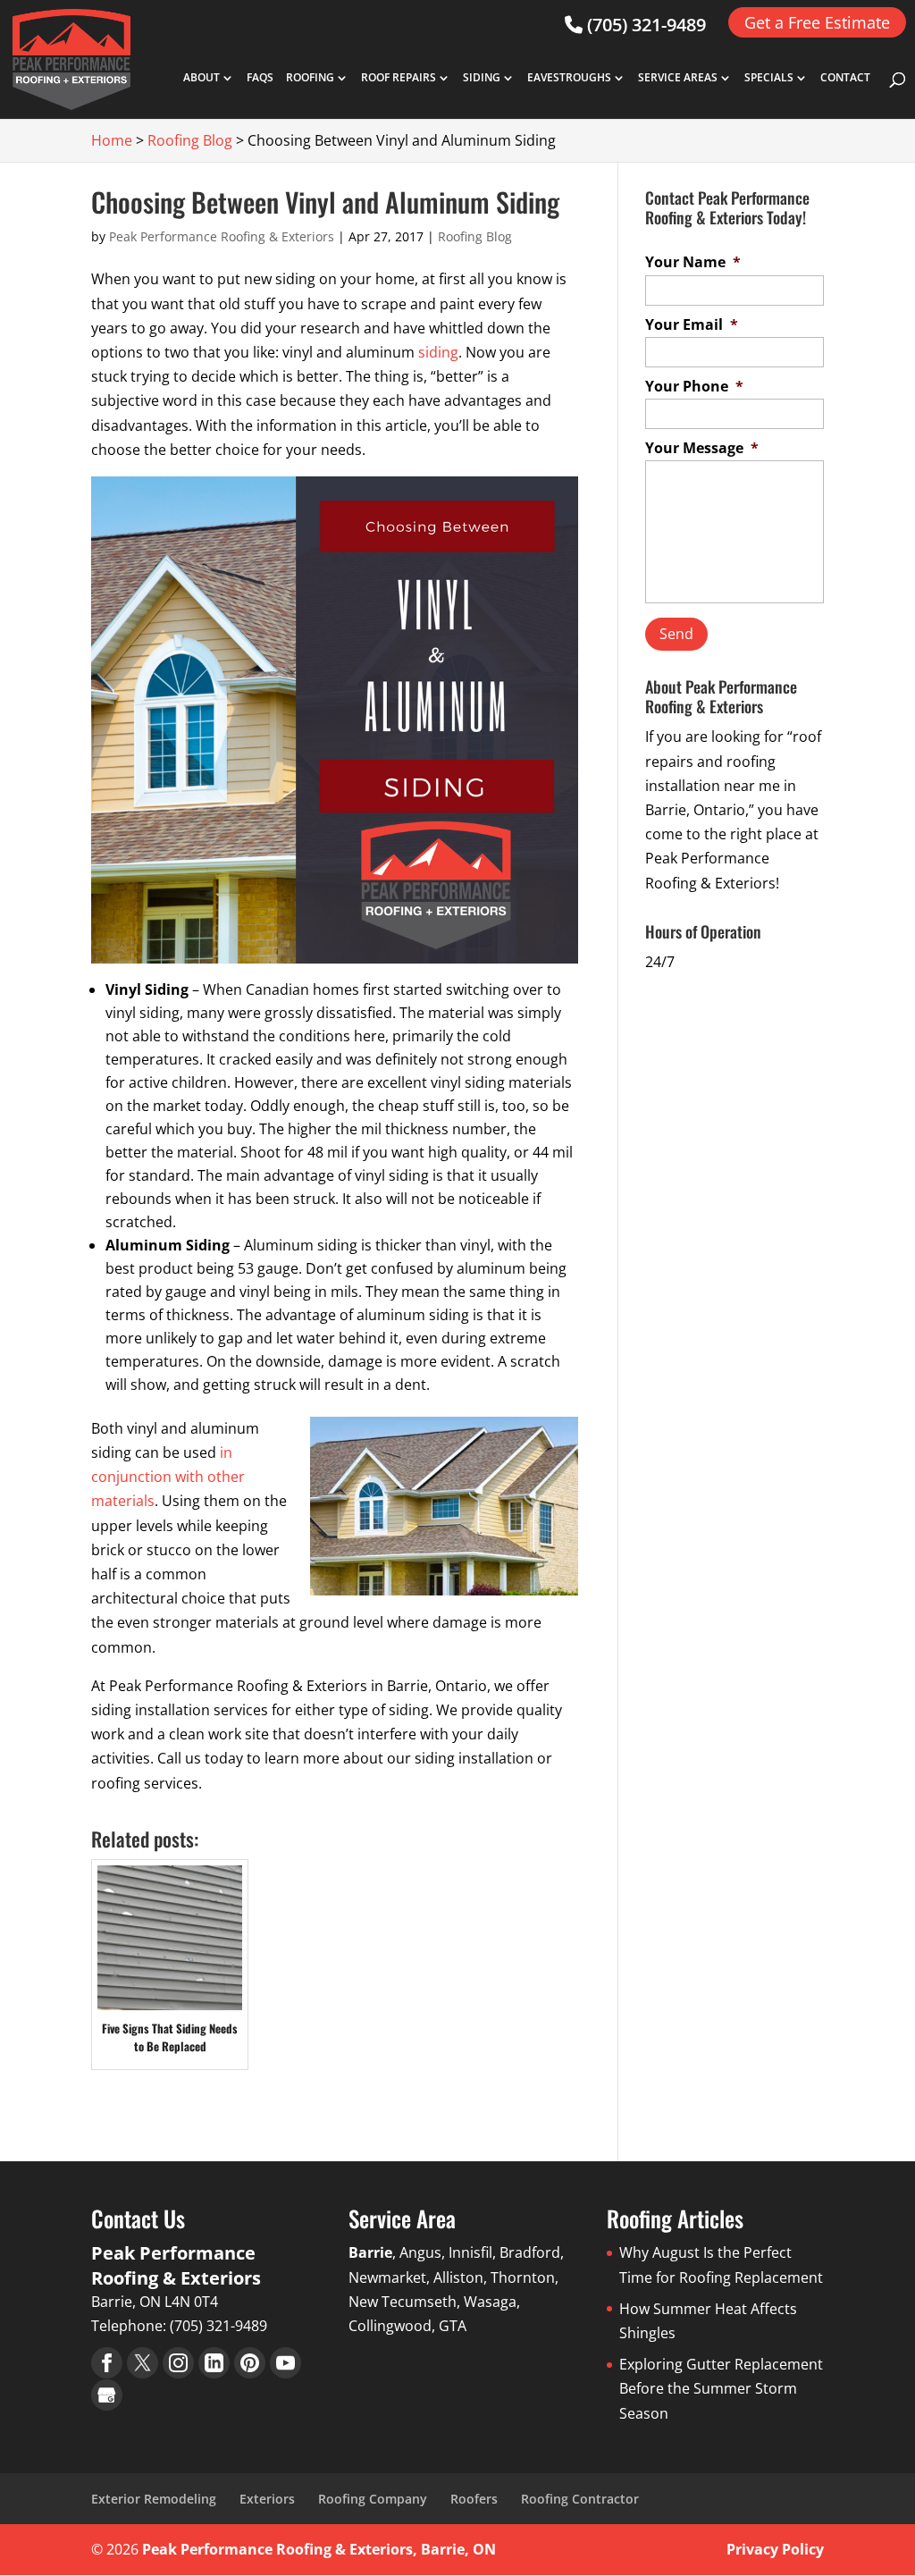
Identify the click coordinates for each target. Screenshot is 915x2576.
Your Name (693, 262)
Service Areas (678, 79)
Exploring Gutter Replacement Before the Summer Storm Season (721, 2388)
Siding (482, 79)
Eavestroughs (569, 79)
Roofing (310, 79)
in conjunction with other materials (168, 1477)
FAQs (260, 79)
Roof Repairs (399, 79)
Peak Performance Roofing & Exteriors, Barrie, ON (319, 2549)
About (201, 79)
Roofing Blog (475, 236)
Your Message (702, 448)
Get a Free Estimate (817, 22)
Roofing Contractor (580, 2499)
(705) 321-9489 (644, 25)
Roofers (474, 2499)
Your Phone (694, 387)
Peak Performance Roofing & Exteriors (222, 236)
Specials (769, 79)
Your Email (692, 325)
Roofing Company (373, 2499)
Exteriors (267, 2499)
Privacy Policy (775, 2549)
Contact (845, 79)
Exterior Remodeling (154, 2499)
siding (438, 352)
